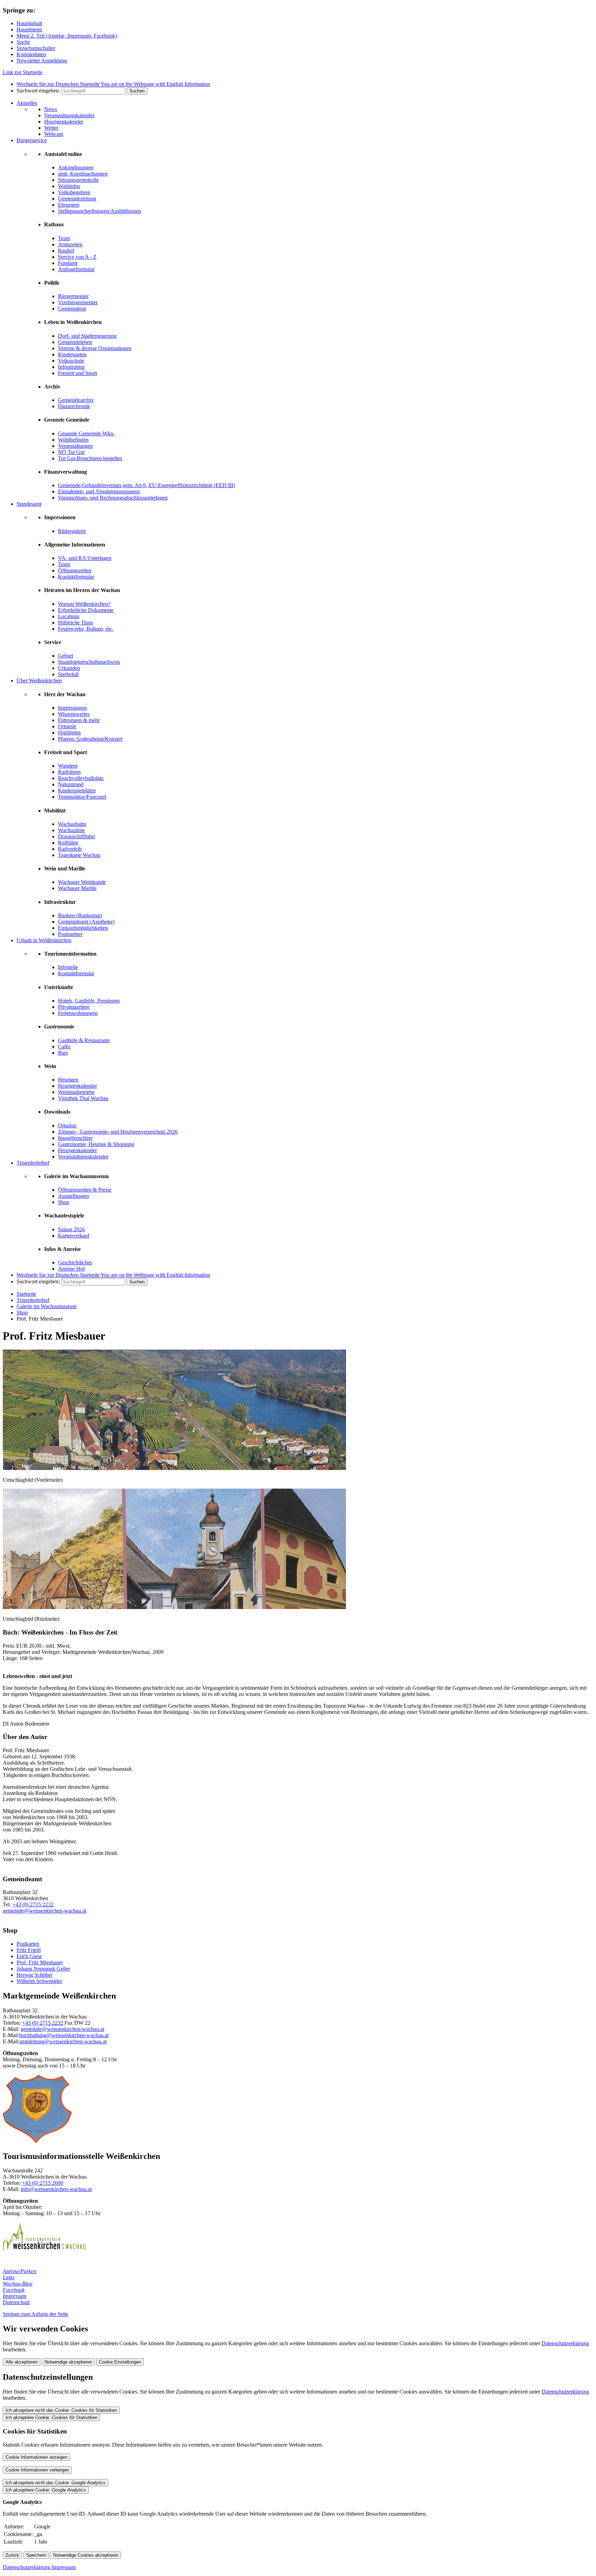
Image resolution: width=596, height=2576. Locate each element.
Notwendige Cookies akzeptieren (86, 2555)
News (51, 109)
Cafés (64, 1047)
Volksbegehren (74, 192)
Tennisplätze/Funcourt (82, 797)
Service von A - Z (77, 257)
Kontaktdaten (31, 54)
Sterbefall (68, 674)
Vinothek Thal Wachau (83, 1098)
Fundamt (68, 263)
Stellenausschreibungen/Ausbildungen (100, 211)
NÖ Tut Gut (71, 452)
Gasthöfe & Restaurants (84, 1040)
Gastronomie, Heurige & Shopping (96, 1144)
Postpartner (70, 934)
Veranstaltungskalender (69, 115)
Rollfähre (68, 843)
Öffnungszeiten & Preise (85, 1190)
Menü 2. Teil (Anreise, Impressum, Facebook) (67, 36)
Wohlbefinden (73, 440)
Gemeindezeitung (77, 199)
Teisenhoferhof (33, 1163)
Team (64, 238)
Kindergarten (72, 354)
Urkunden (69, 668)
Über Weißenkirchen (39, 680)
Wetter (51, 128)
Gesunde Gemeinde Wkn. (86, 433)
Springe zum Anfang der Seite (36, 2314)
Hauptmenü (29, 29)
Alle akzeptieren (22, 2362)
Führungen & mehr (79, 720)
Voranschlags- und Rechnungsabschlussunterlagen (113, 498)
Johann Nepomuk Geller (43, 1969)
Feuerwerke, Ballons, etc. (86, 629)
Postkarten (28, 1944)
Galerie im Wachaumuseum (47, 1306)
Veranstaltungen (75, 446)
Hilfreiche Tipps (76, 623)
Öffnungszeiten (75, 570)
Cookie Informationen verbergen (37, 2470)
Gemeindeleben (75, 342)
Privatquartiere (74, 1007)
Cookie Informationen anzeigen (36, 2457)
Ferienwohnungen (78, 1013)
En (155, 84)
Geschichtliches (75, 1262)
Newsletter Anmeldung (42, 61)
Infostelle (68, 967)
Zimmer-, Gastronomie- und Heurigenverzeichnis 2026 (118, 1132)
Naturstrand (71, 784)
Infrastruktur (71, 367)
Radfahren (69, 772)
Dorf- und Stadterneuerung (87, 336)
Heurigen (68, 1080)
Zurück (12, 2555)
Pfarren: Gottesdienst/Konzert (90, 739)
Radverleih (70, 849)
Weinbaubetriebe (76, 1092)
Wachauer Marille (77, 888)
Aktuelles (27, 103)
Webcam (54, 134)
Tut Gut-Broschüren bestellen (90, 458)
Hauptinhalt (29, 23)
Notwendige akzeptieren (68, 2362)
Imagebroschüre (75, 1138)
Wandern (68, 766)
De (58, 84)
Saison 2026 (71, 1229)
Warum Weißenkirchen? (84, 604)
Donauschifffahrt (76, 836)
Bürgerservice (32, 140)
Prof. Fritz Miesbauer (40, 1962)
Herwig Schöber (34, 1975)
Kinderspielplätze (77, 791)
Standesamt (29, 504)
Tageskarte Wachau (79, 855)
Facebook (14, 2290)
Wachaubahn (72, 824)
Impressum (15, 2296)
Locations (69, 616)
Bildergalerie (72, 531)
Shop (64, 1202)
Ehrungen (69, 205)
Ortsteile (67, 726)
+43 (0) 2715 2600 (43, 2183)
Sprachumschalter (36, 48)
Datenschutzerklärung (565, 2343)
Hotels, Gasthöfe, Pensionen (89, 1001)
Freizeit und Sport (77, 373)
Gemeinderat (72, 309)
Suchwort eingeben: (38, 91)
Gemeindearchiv (76, 400)
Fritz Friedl (29, 1950)
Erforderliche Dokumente (86, 610)
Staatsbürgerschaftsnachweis (89, 662)
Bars (63, 1053)
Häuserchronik (74, 406)
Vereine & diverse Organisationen (95, 348)
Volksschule (71, 361)
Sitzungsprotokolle (78, 180)
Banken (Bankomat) (80, 915)
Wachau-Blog (18, 2284)
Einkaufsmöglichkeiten (83, 928)
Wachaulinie (71, 830)
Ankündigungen (76, 167)
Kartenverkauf (74, 1236)
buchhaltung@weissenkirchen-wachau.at (64, 2035)
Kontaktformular (76, 577)
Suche (23, 42)
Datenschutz (16, 2302)
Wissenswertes (74, 714)
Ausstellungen (73, 1196)
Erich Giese (29, 1956)
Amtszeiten (70, 244)
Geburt (66, 656)
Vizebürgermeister (78, 302)
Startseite (26, 1294)
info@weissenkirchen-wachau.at (56, 2189)
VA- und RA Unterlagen (85, 558)
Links (9, 2277)
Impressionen (72, 708)
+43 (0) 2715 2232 (33, 1904)
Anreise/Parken (19, 2271)
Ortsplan (67, 1126)
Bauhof (66, 251)
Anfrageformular (76, 269)
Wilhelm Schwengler (39, 1981)
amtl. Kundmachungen (83, 174)
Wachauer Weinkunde (82, 882)
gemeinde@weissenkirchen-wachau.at (44, 1911)
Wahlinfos (69, 186)
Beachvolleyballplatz (81, 778)
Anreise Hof (71, 1269)
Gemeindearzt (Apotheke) (86, 922)
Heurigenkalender (64, 122)
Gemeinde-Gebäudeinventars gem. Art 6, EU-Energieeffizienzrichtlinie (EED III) (146, 485)
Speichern (36, 2555)
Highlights (69, 733)
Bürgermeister (73, 296)
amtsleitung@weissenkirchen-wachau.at (63, 2041)
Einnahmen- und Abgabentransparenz (99, 491)
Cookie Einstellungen (120, 2362)
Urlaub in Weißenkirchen (44, 940)
